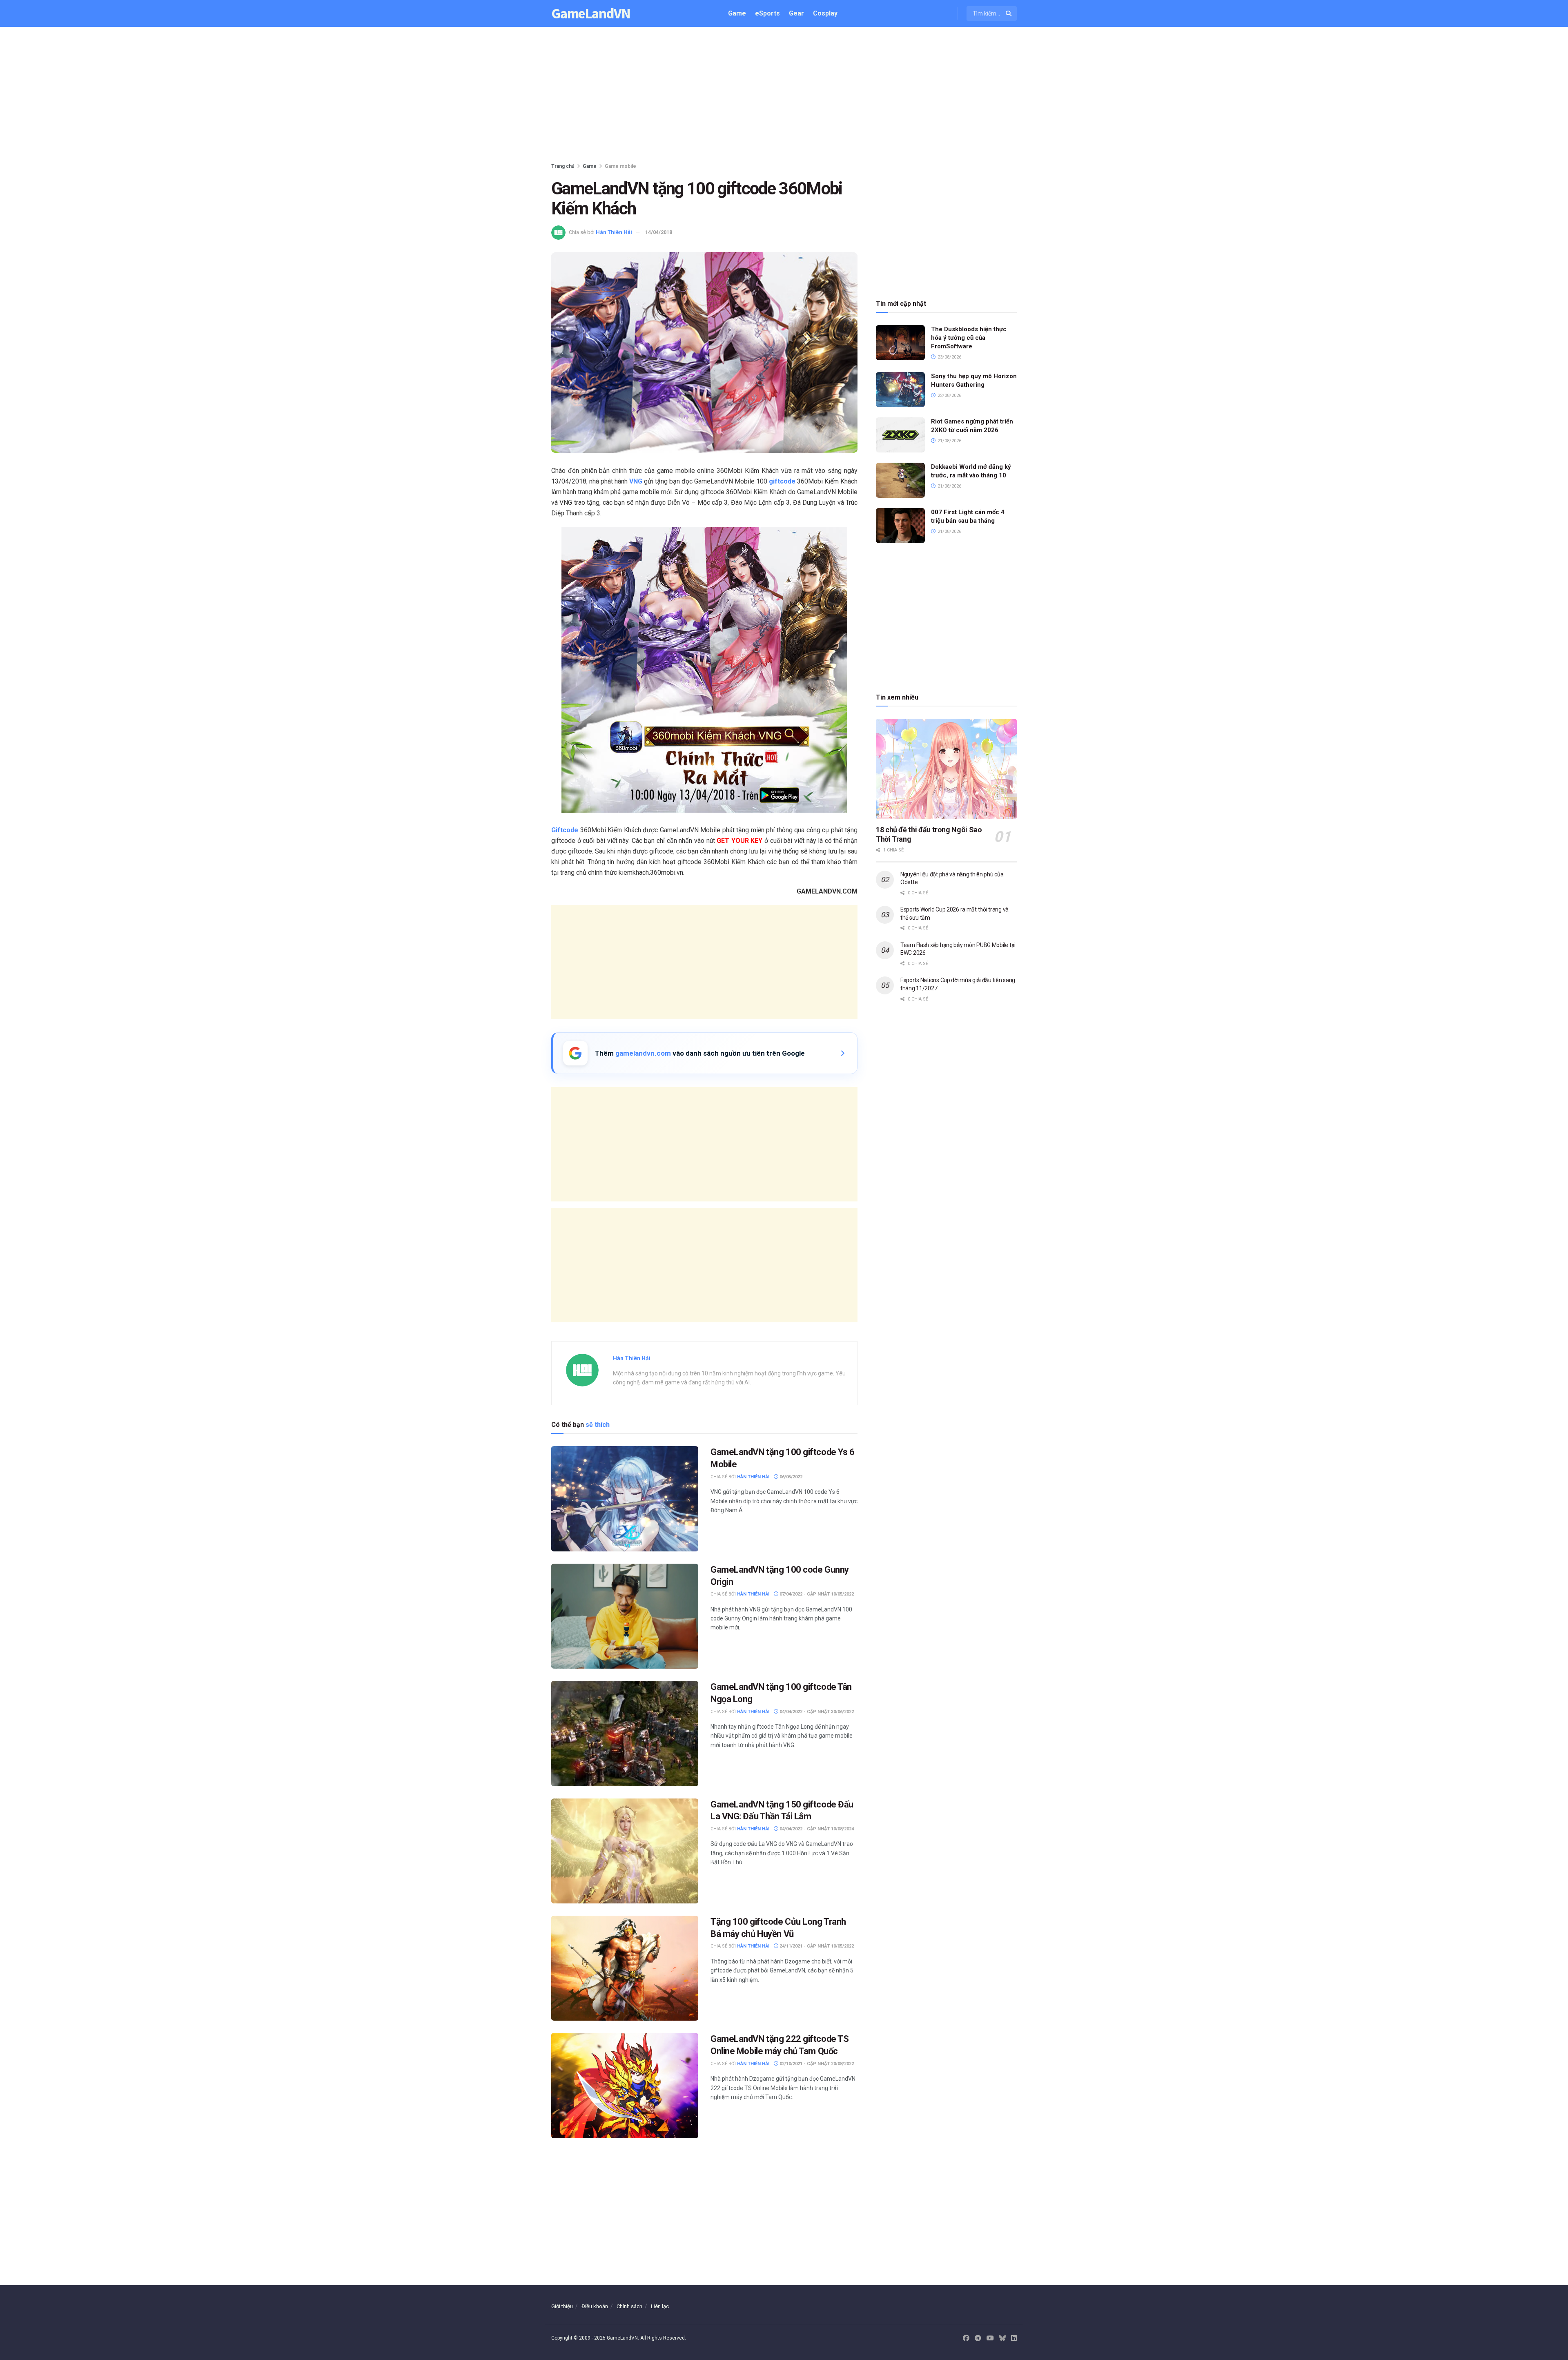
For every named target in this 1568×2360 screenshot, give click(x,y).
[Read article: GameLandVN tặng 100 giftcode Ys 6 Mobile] (625, 1499)
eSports (767, 13)
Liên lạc (660, 2306)
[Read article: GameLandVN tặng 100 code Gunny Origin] (625, 1616)
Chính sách (629, 2306)
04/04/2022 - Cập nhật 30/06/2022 (816, 1712)
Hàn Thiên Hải (614, 232)
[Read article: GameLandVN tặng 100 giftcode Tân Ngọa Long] (625, 1733)
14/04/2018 (659, 232)
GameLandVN (591, 14)
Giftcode (565, 830)
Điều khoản (595, 2306)
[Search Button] (1009, 13)
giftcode (782, 481)
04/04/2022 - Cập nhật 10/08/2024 (816, 1829)
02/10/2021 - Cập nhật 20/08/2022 (816, 2064)
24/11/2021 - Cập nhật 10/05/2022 (816, 1946)
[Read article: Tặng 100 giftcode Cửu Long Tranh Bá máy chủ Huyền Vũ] (625, 1968)
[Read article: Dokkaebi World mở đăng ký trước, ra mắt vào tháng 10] (900, 480)
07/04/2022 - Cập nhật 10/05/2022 (816, 1594)
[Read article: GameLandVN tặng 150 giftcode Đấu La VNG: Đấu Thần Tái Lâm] (625, 1851)
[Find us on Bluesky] (1002, 2339)
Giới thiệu (562, 2306)
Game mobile (620, 166)
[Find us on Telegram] (978, 2338)
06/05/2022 (790, 1477)
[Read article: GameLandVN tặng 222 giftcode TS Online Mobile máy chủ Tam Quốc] (625, 2085)
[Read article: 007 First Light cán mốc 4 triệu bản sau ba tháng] (900, 526)
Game (737, 13)
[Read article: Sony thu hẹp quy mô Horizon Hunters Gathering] (900, 390)
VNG (636, 481)
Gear (796, 13)
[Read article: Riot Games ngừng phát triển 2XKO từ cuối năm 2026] (900, 435)
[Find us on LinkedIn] (1014, 2338)
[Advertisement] (784, 96)
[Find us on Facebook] (966, 2338)
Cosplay (825, 13)
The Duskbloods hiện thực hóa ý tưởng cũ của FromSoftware (969, 338)
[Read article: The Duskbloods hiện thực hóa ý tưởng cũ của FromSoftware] (900, 343)
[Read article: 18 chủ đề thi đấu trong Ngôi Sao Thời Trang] (946, 769)
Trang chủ (563, 166)
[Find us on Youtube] (990, 2338)
